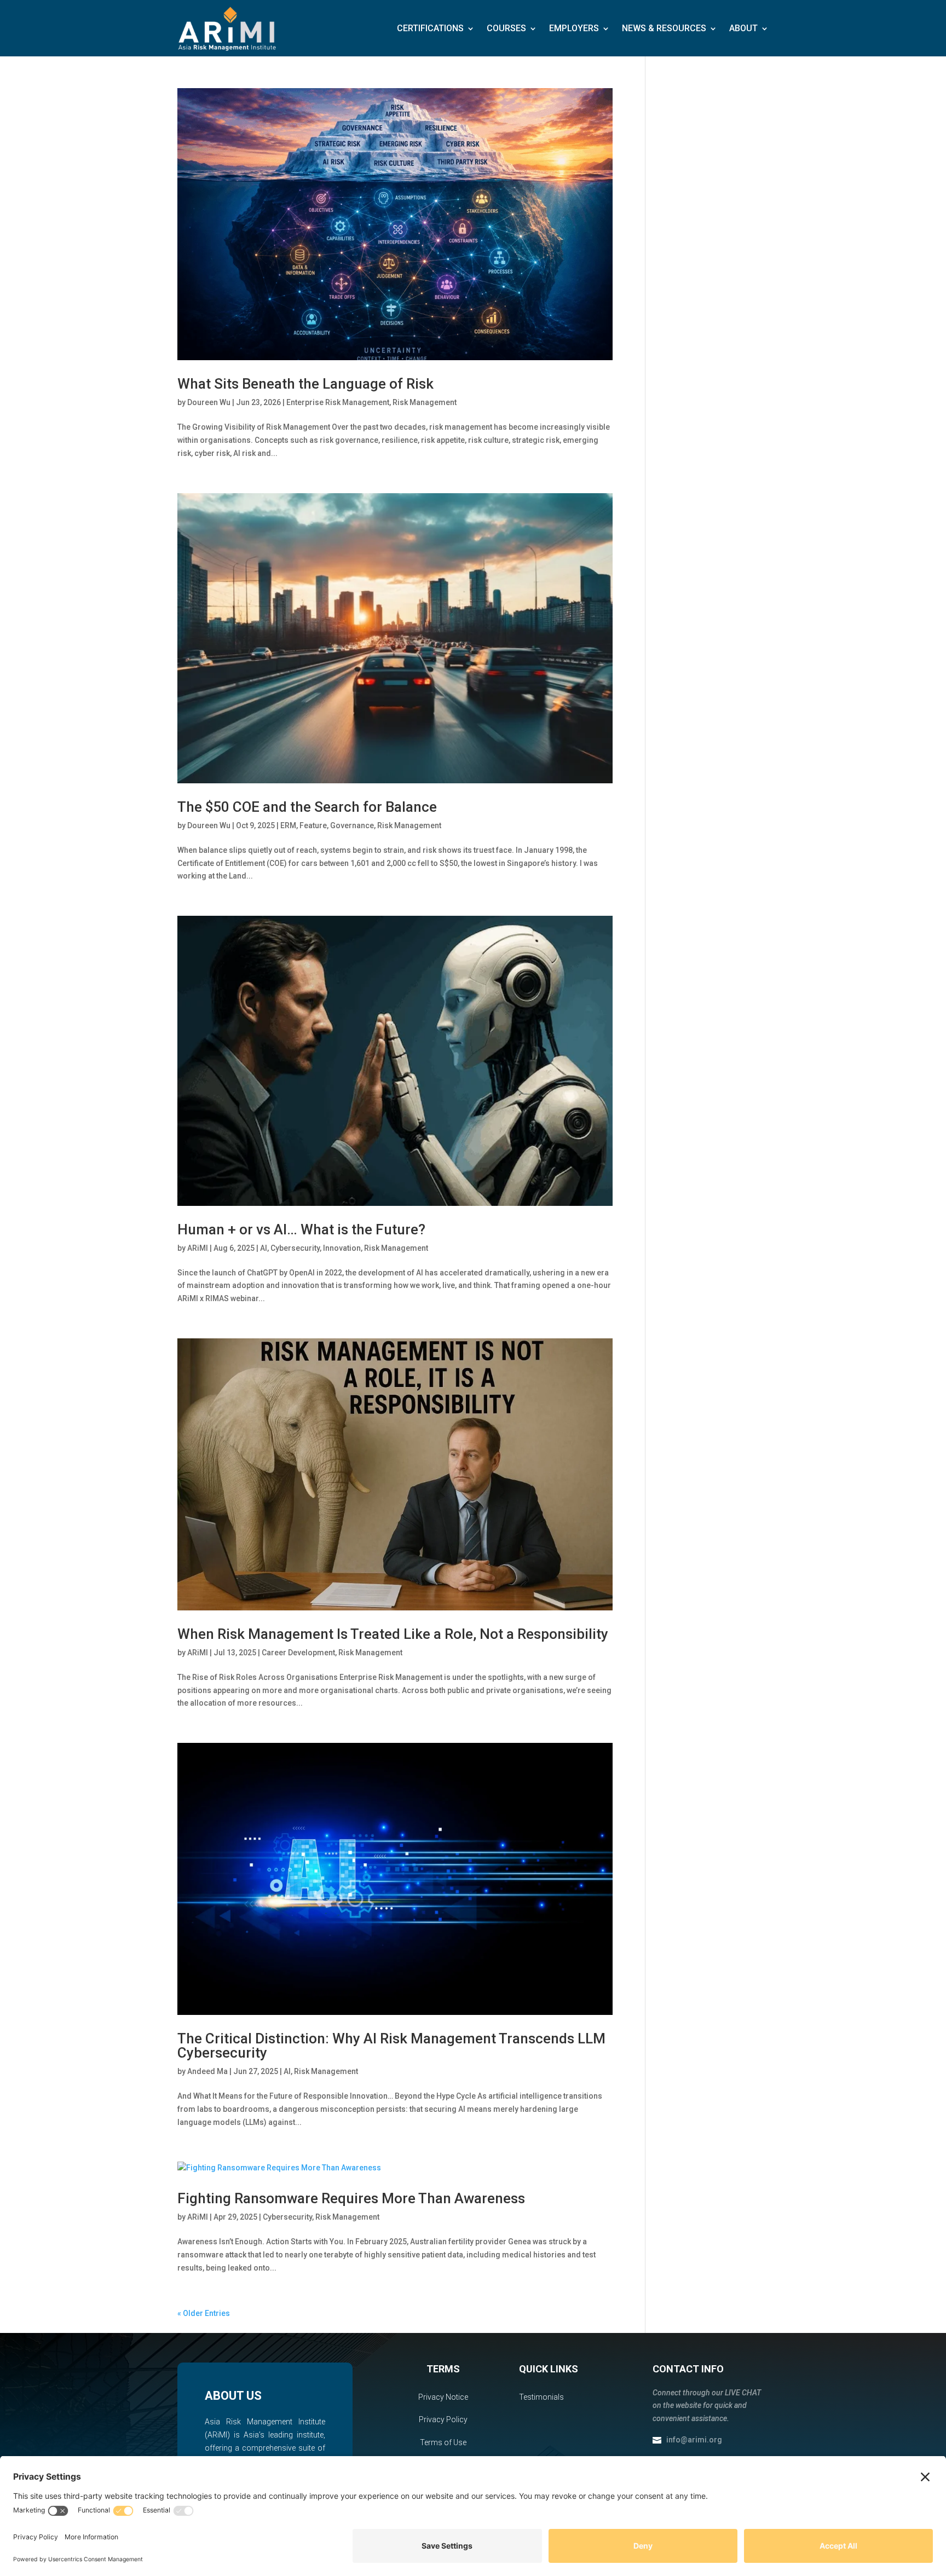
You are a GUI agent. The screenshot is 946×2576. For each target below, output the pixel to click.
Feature (313, 825)
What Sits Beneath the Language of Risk (305, 384)
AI (264, 1248)
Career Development (298, 1653)
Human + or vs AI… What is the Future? (301, 1229)
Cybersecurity (295, 1248)
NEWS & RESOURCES (664, 28)
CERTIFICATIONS (430, 28)
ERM (288, 825)
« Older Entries (204, 2313)
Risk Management (425, 402)
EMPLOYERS (574, 28)
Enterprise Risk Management (338, 402)
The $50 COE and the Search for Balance (307, 807)
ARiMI (198, 1248)
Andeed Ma (207, 2071)
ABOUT (743, 28)
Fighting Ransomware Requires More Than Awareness (351, 2198)
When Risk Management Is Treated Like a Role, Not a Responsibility (393, 1634)
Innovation (342, 1248)
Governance (352, 825)
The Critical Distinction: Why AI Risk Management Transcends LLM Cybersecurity (391, 2046)
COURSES (506, 28)
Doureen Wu (209, 402)
